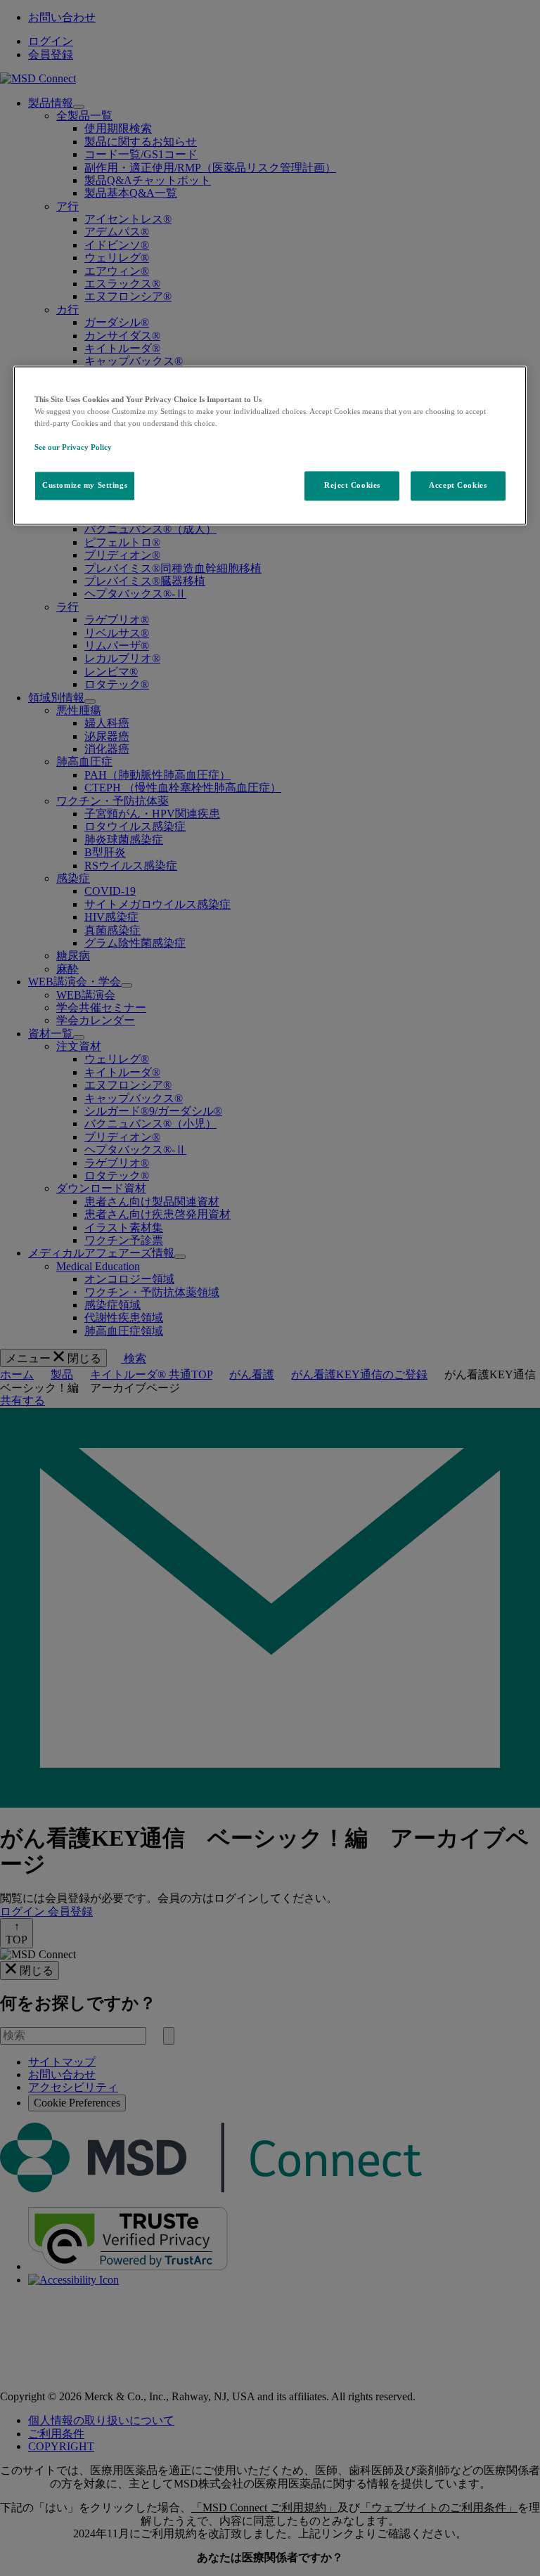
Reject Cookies (352, 486)
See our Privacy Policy (73, 447)
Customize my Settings (85, 486)
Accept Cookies (458, 486)
